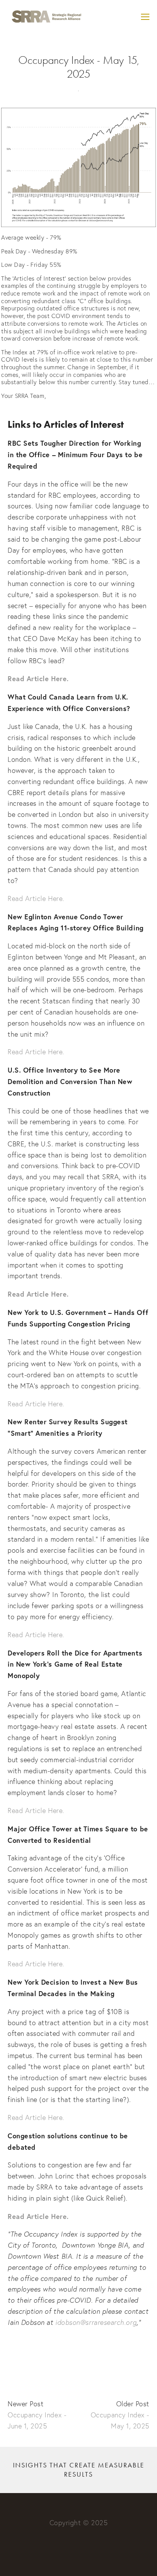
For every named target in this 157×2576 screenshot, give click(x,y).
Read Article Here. (36, 898)
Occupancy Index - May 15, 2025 (79, 67)
